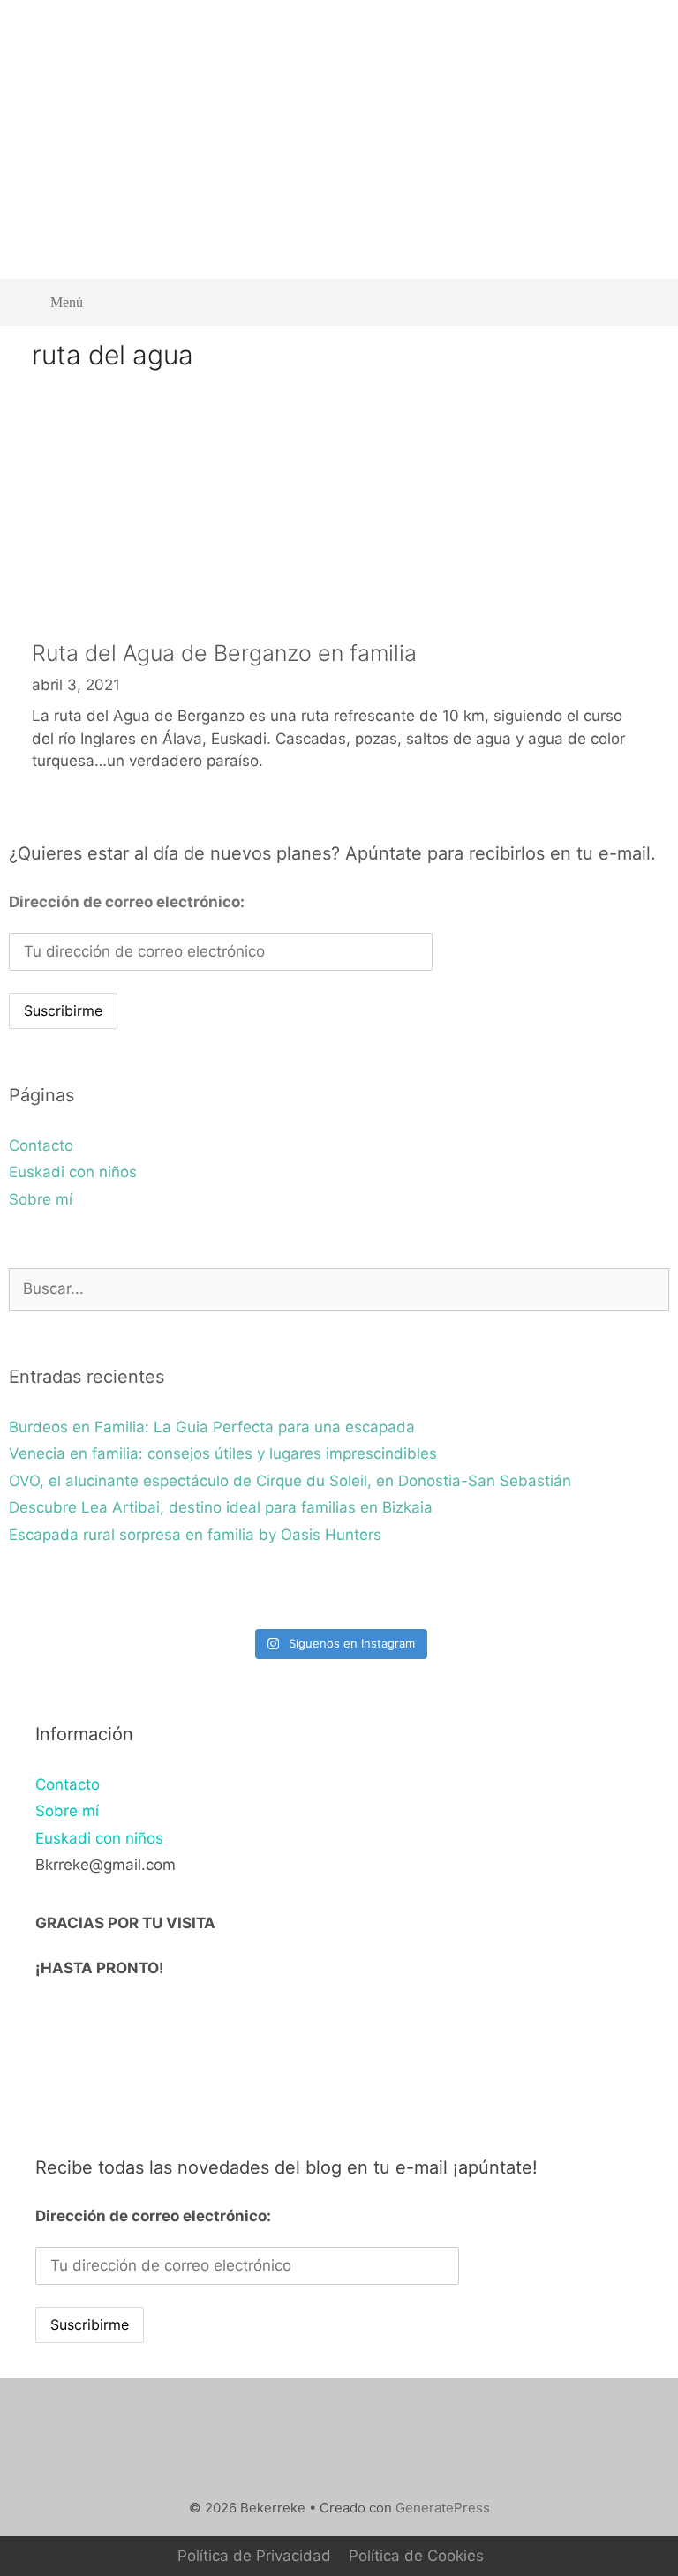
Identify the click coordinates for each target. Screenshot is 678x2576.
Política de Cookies (416, 2556)
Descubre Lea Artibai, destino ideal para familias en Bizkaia (221, 1507)
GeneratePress (443, 2508)
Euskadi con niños (73, 1172)
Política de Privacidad (254, 2556)
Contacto (41, 1145)
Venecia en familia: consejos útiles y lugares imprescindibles (223, 1453)
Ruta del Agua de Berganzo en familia (224, 653)
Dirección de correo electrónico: (127, 902)
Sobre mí (41, 1199)
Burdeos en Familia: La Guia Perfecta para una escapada (212, 1427)
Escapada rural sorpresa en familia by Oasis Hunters (195, 1535)
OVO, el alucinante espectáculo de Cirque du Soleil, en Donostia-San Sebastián (290, 1481)
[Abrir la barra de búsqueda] (643, 302)
